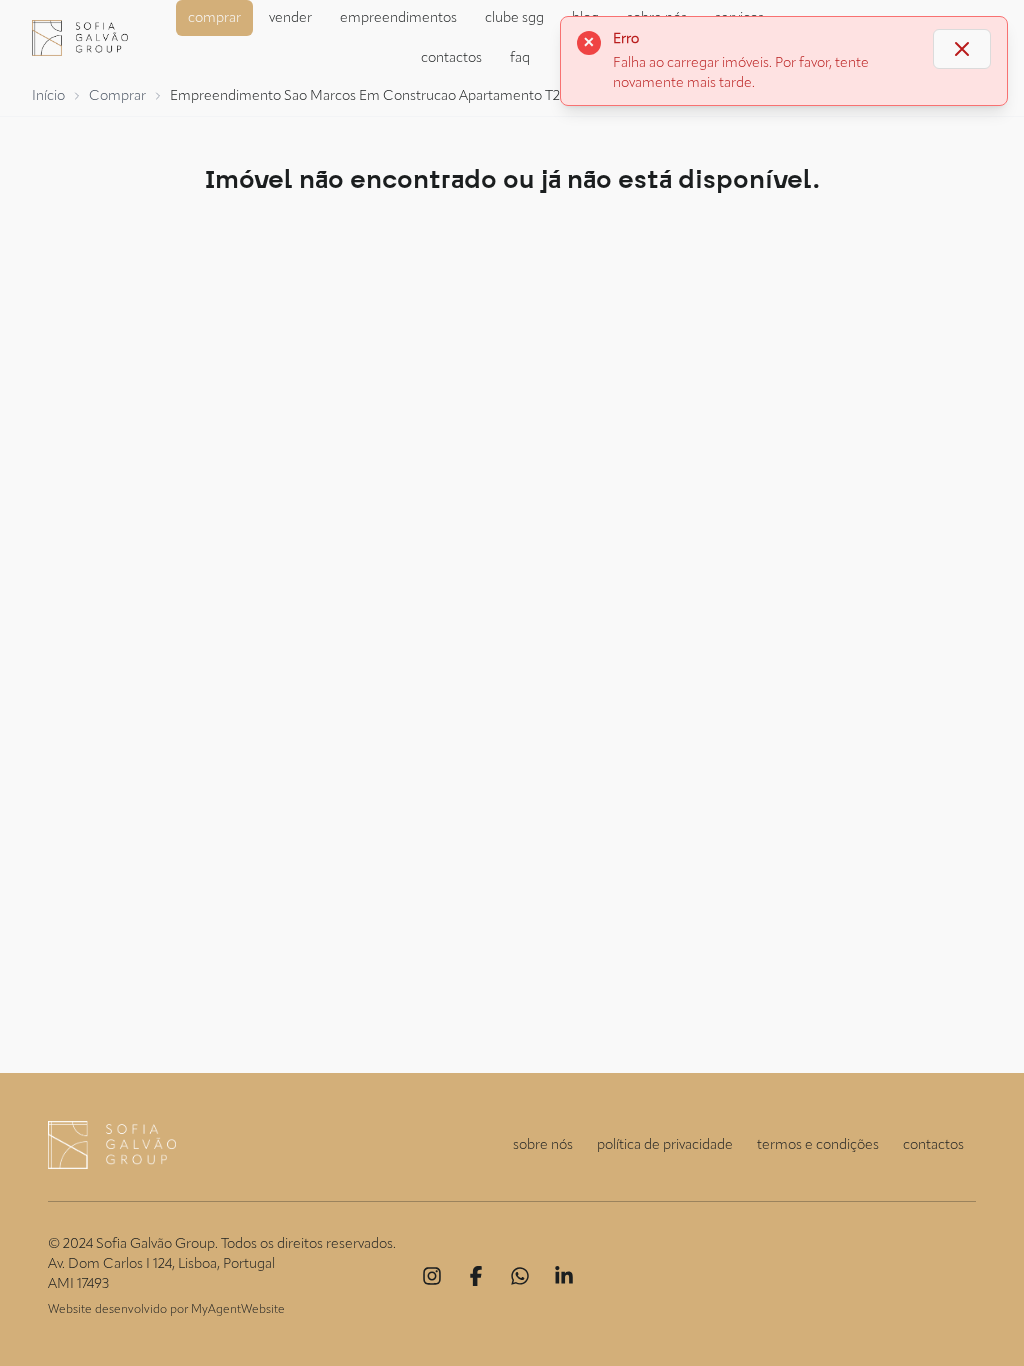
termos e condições (818, 1145)
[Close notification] (962, 49)
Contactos (451, 58)
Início (48, 96)
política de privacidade (665, 1145)
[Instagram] (432, 1276)
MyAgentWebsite (238, 1310)
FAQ (520, 58)
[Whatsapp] (520, 1276)
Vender (290, 18)
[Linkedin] (564, 1276)
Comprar (214, 18)
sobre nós (543, 1145)
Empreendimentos (398, 18)
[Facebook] (476, 1276)
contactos (933, 1145)
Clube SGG (514, 18)
